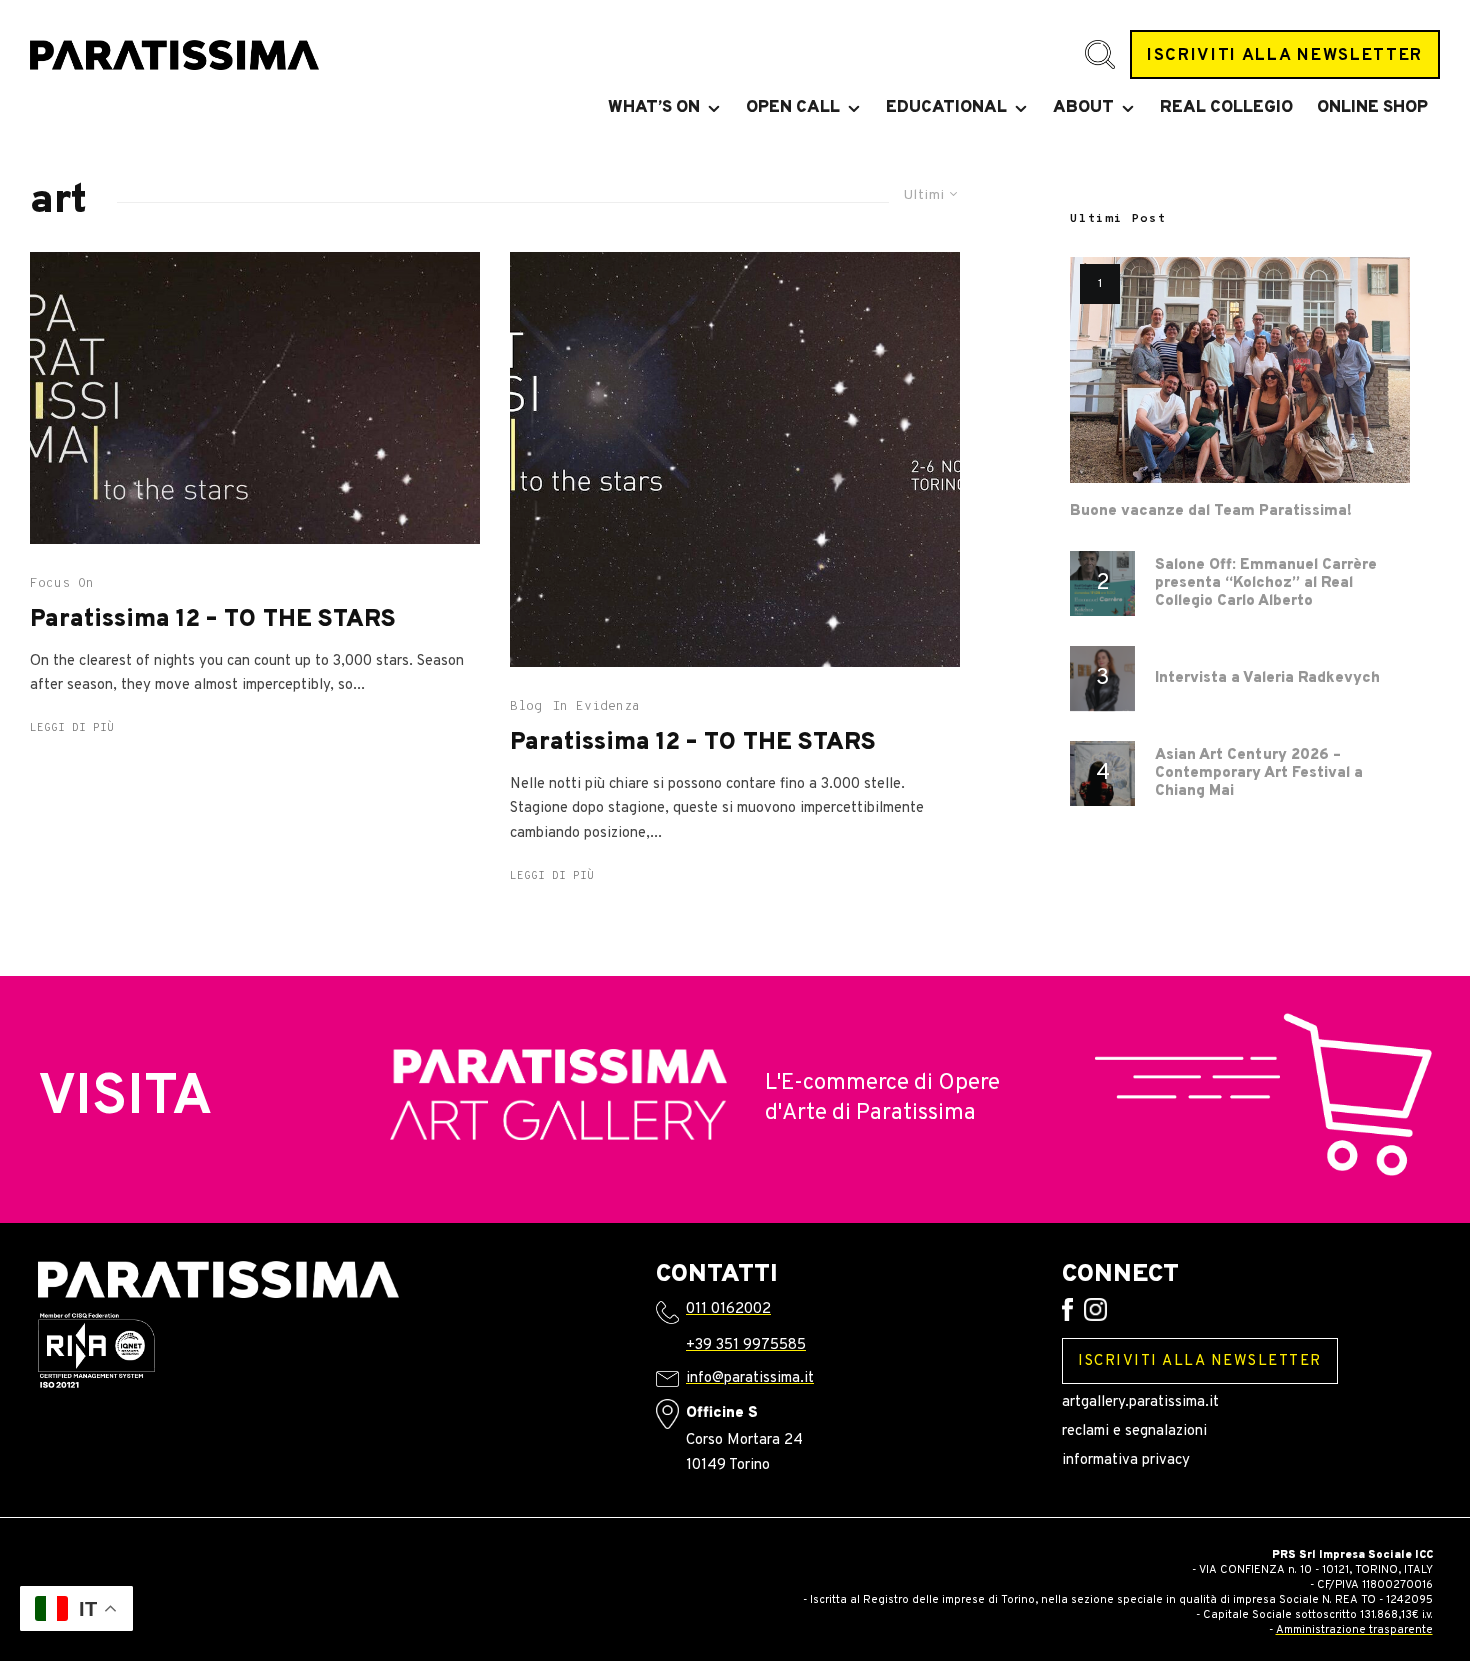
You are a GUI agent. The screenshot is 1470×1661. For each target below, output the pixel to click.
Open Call (793, 108)
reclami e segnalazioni (1134, 1431)
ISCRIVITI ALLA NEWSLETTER (1285, 55)
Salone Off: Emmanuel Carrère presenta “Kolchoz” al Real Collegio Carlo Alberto (1266, 584)
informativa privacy (1126, 1460)
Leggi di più (72, 728)
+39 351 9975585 (746, 1345)
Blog (526, 707)
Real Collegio (1226, 108)
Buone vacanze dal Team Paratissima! (1211, 512)
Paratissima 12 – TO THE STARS (213, 620)
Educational (946, 108)
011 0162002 (728, 1309)
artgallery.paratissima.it (1140, 1402)
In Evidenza (596, 707)
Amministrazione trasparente (1354, 1630)
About (1083, 108)
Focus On (62, 584)
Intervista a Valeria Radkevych (1267, 679)
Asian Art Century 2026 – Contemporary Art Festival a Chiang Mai (1259, 774)
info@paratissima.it (750, 1378)
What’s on (654, 108)
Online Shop (1372, 108)
